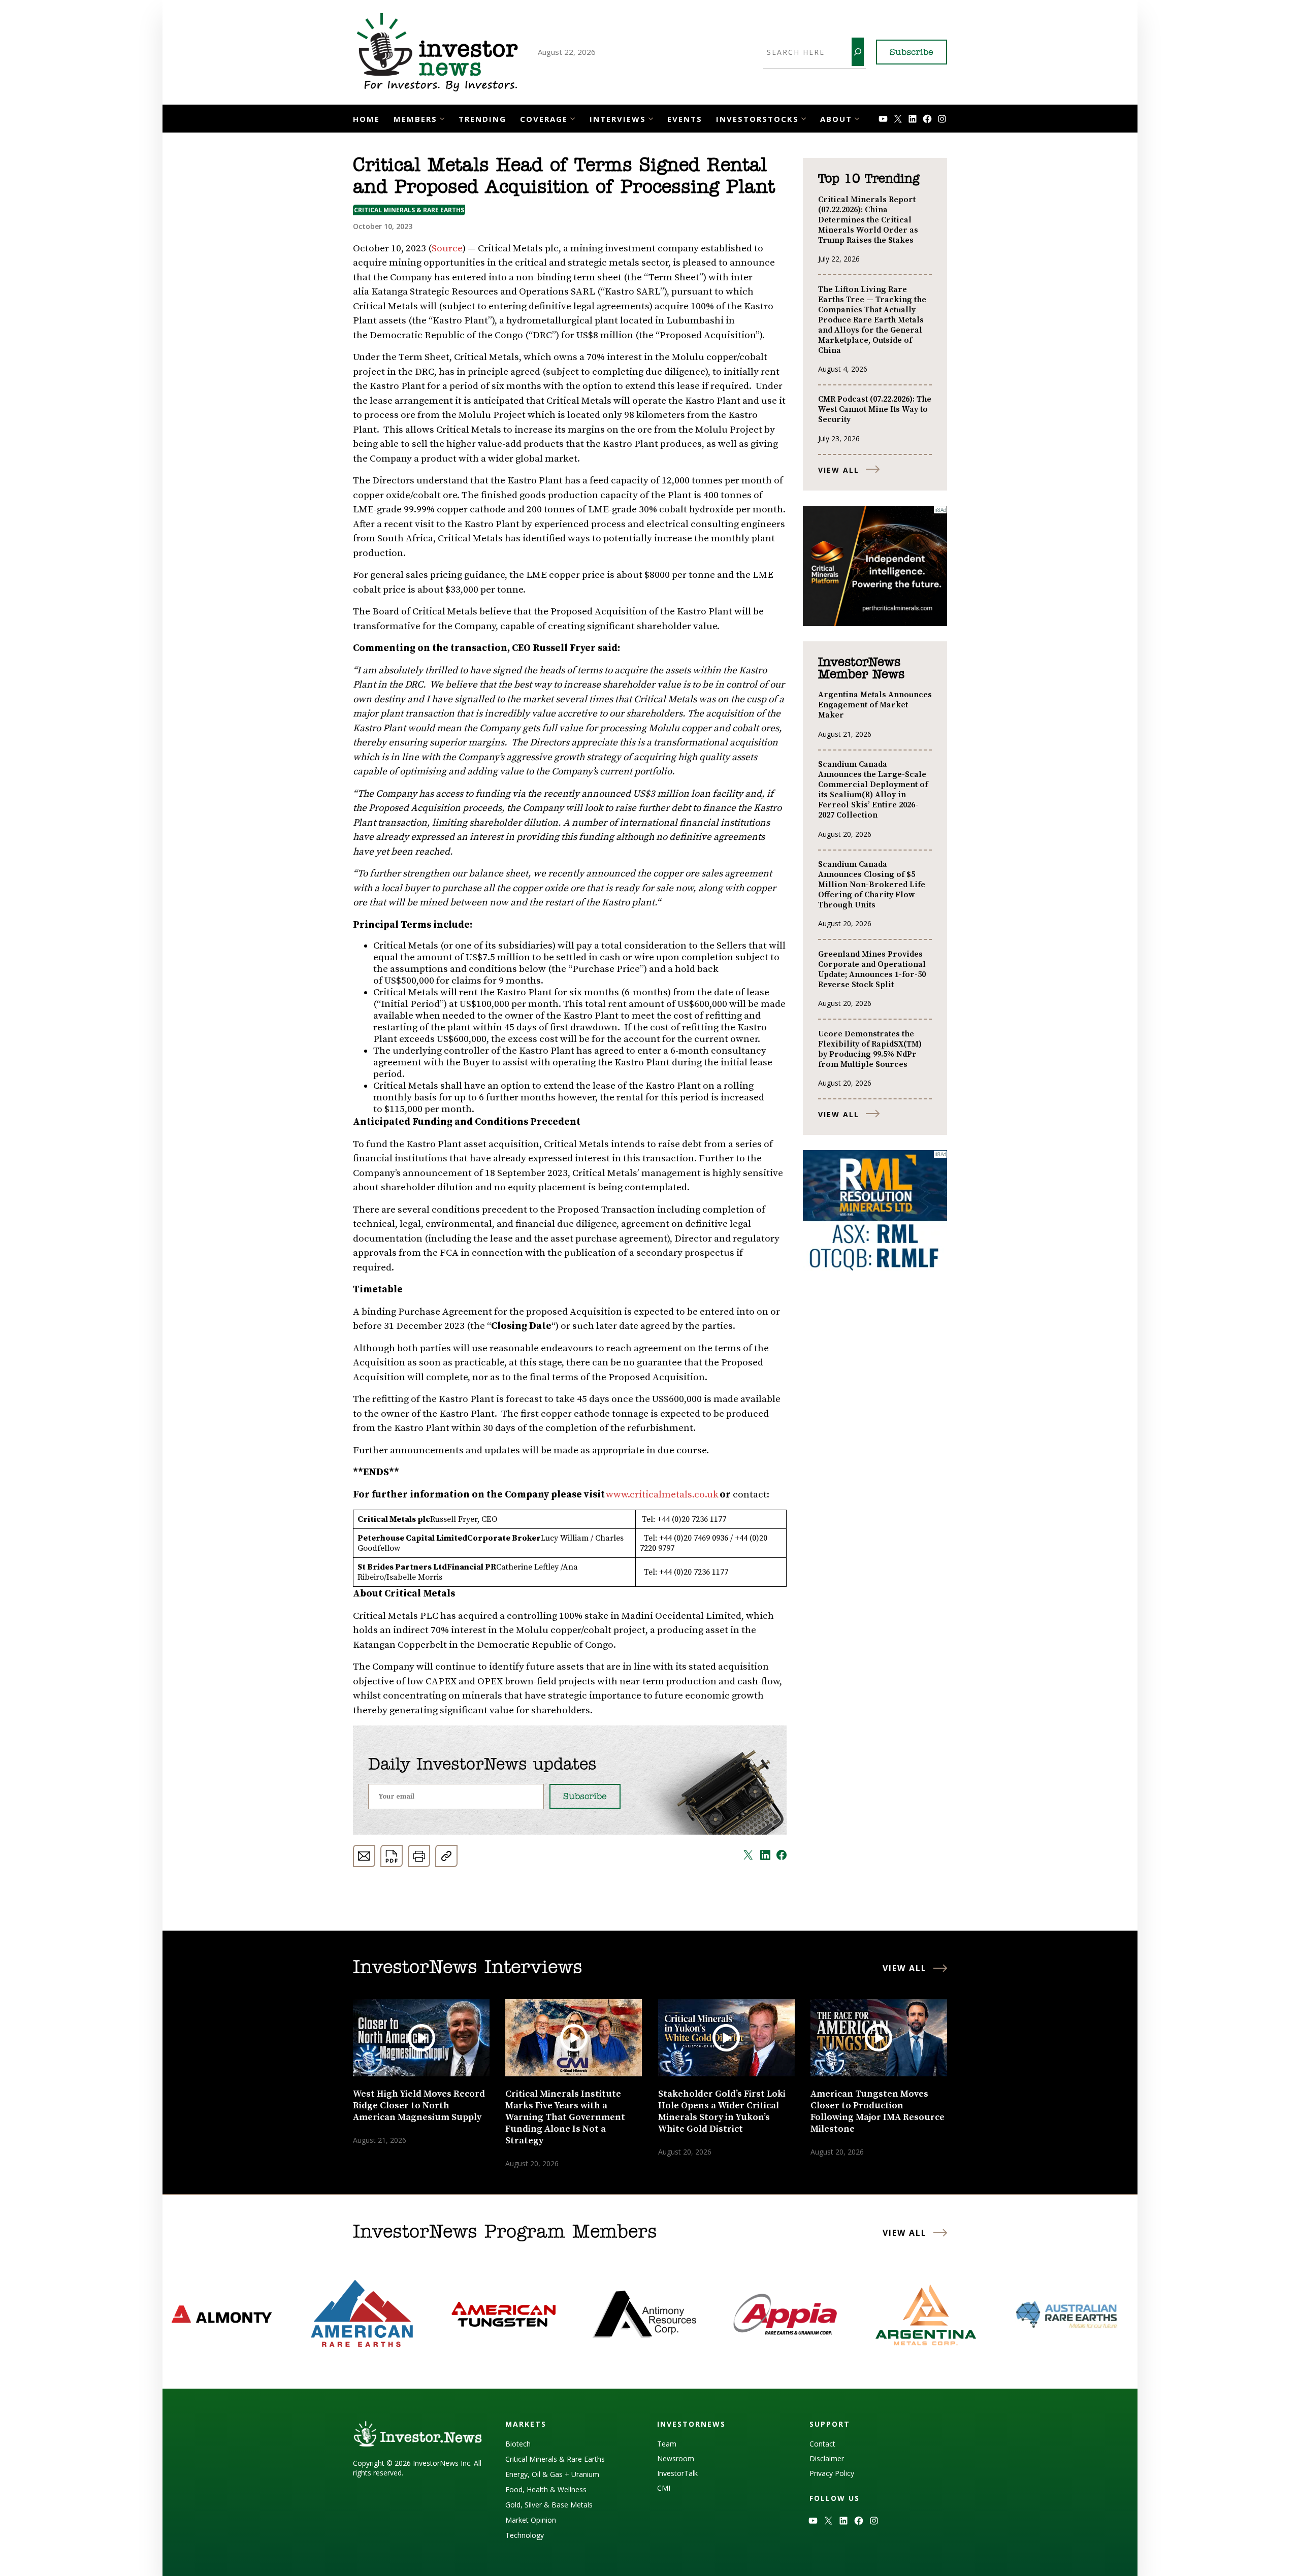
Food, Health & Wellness (546, 2489)
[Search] (858, 52)
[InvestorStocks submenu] (804, 118)
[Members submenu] (442, 118)
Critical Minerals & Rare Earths (409, 210)
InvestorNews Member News (861, 669)
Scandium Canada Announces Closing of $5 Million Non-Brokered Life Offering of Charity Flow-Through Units (872, 885)
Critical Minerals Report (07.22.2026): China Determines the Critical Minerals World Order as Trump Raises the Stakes (868, 220)
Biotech (518, 2444)
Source (447, 249)
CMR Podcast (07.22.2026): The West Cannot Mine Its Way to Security (875, 409)
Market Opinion (531, 2520)
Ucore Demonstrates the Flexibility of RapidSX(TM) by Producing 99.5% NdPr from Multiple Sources (870, 1049)
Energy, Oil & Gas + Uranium (552, 2474)
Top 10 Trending (869, 179)
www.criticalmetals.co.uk (662, 1495)
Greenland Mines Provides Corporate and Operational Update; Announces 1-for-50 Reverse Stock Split (872, 969)
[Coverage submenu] (573, 118)
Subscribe (912, 53)
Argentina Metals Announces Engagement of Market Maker (875, 705)
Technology (525, 2535)
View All (839, 470)
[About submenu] (857, 118)
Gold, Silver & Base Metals (549, 2505)
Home (366, 119)
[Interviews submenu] (651, 118)
